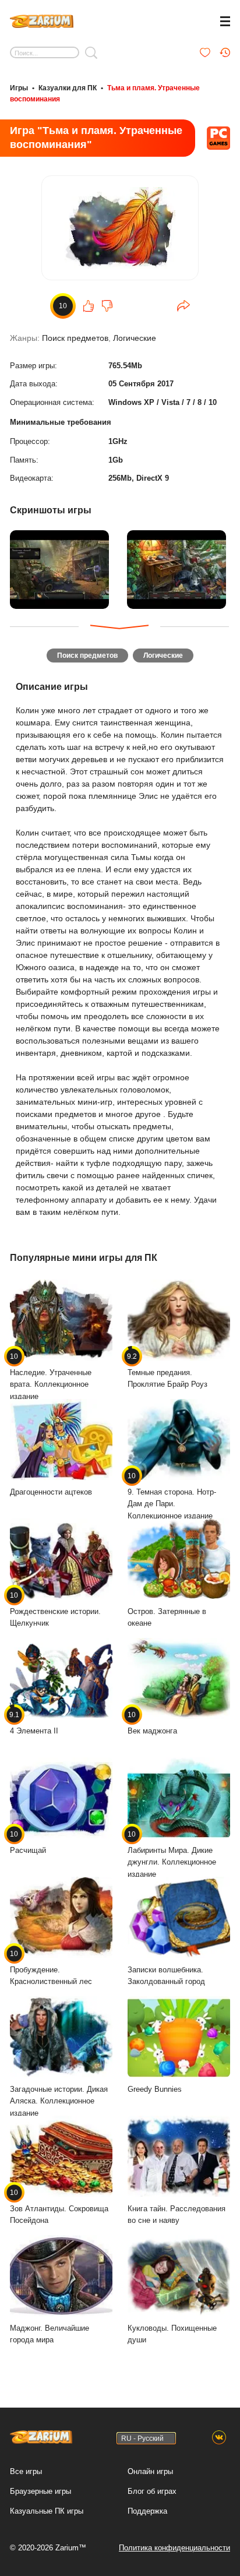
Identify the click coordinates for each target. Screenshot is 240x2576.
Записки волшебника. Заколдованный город (166, 1976)
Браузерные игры (40, 2491)
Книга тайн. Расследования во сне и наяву (177, 2215)
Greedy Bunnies (155, 2089)
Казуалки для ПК (68, 88)
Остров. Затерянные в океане (167, 1618)
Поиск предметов (75, 338)
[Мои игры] (205, 52)
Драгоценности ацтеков (51, 1492)
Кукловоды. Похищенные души (172, 2334)
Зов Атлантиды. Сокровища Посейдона (59, 2207)
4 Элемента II (34, 1723)
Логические (135, 338)
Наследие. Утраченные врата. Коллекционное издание (51, 1377)
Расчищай (28, 1842)
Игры (19, 88)
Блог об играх (152, 2491)
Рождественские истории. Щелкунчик (55, 1610)
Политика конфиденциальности (174, 2548)
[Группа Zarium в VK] (219, 2438)
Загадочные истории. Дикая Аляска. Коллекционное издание (59, 2101)
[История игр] (225, 52)
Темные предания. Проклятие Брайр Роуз (167, 1371)
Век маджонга (152, 1723)
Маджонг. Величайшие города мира (50, 2334)
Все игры (26, 2471)
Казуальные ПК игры (47, 2511)
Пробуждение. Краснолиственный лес (51, 1968)
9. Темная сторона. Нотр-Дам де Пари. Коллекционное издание (172, 1496)
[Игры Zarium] (42, 20)
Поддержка (147, 2511)
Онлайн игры (150, 2471)
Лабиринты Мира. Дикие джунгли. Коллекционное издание (172, 1854)
